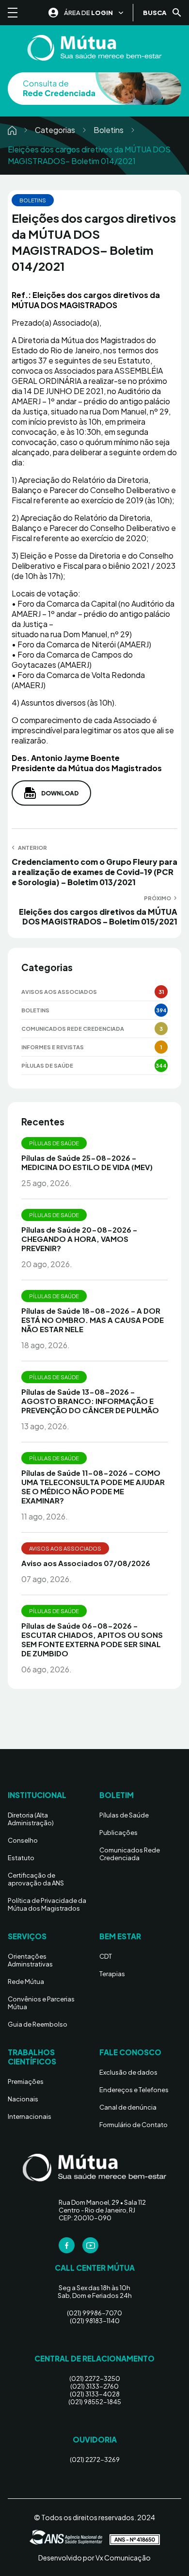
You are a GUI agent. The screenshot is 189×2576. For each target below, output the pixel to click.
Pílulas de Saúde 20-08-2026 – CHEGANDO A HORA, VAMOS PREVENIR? (79, 1239)
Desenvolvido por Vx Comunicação (94, 2558)
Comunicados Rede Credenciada (73, 1029)
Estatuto (21, 1858)
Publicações (118, 1833)
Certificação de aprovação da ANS (36, 1879)
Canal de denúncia (128, 2107)
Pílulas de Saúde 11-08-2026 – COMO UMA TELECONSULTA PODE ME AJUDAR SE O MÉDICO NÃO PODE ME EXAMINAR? (93, 1486)
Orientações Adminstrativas (30, 1960)
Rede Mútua (26, 1982)
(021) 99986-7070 (94, 2313)
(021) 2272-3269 (95, 2460)
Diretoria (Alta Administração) (31, 1819)
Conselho (23, 1840)
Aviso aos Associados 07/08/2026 (86, 1563)
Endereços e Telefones (134, 2090)
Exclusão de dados (128, 2072)
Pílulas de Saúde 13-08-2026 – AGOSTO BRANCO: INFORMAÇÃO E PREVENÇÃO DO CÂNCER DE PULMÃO (90, 1401)
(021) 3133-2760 (94, 2386)
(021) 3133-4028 (95, 2394)
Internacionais (30, 2116)
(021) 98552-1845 (95, 2402)
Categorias (55, 130)
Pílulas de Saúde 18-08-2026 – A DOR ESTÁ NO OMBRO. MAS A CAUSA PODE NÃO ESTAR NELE (93, 1320)
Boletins (109, 130)
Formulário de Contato (134, 2125)
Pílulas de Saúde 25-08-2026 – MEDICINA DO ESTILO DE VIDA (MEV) (87, 1162)
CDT (106, 1956)
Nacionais (23, 2099)
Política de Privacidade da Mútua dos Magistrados (47, 1904)
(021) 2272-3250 (95, 2378)
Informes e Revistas (53, 1047)
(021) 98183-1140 (95, 2321)
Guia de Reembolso (38, 2024)
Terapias (112, 1974)
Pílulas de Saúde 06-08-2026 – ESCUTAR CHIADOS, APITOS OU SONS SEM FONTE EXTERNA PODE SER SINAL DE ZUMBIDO (92, 1639)
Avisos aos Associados (59, 992)
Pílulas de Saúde (47, 1065)
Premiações (26, 2081)
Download (60, 793)
